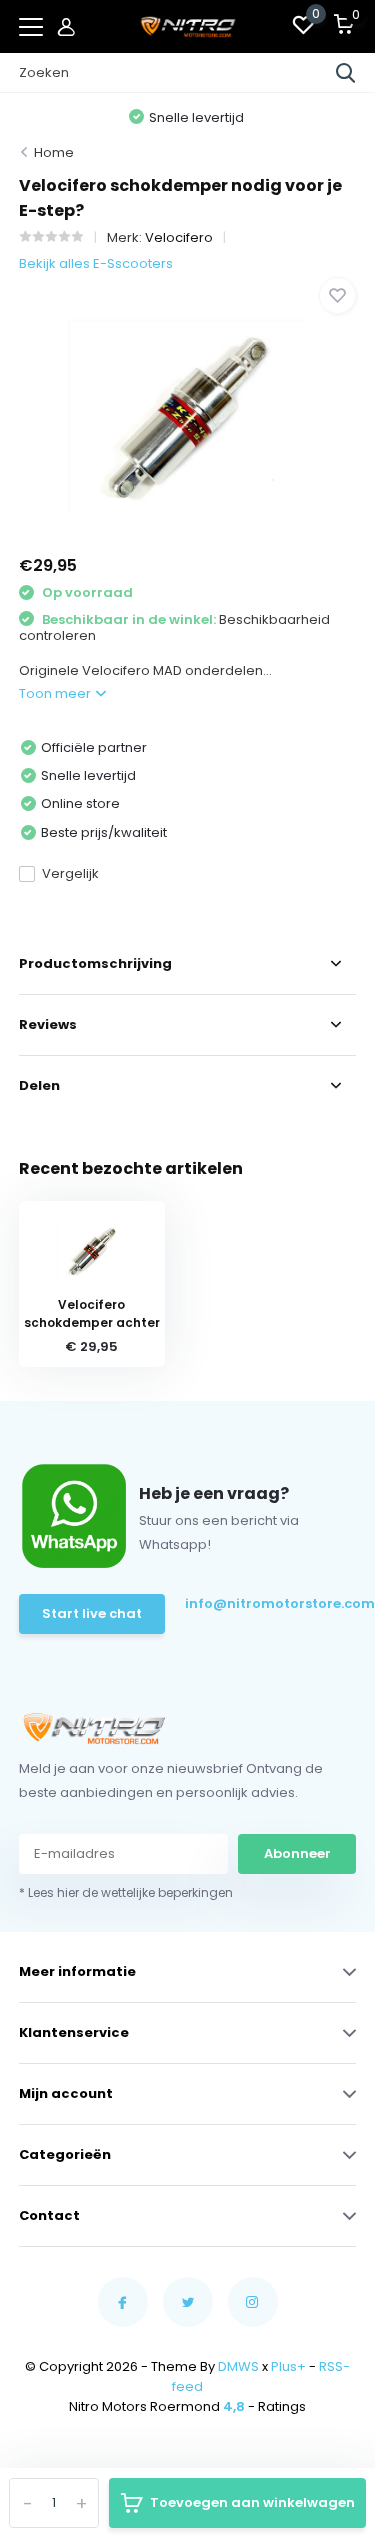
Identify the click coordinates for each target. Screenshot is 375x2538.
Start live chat (92, 1613)
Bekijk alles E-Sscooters (96, 263)
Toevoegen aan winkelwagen (252, 2502)
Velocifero (179, 237)
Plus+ (288, 2366)
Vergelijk (70, 873)
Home (54, 152)
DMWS (238, 2366)
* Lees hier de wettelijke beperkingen (126, 1892)
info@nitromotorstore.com (269, 1603)
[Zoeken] (346, 73)
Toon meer (56, 693)
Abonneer (297, 1853)
